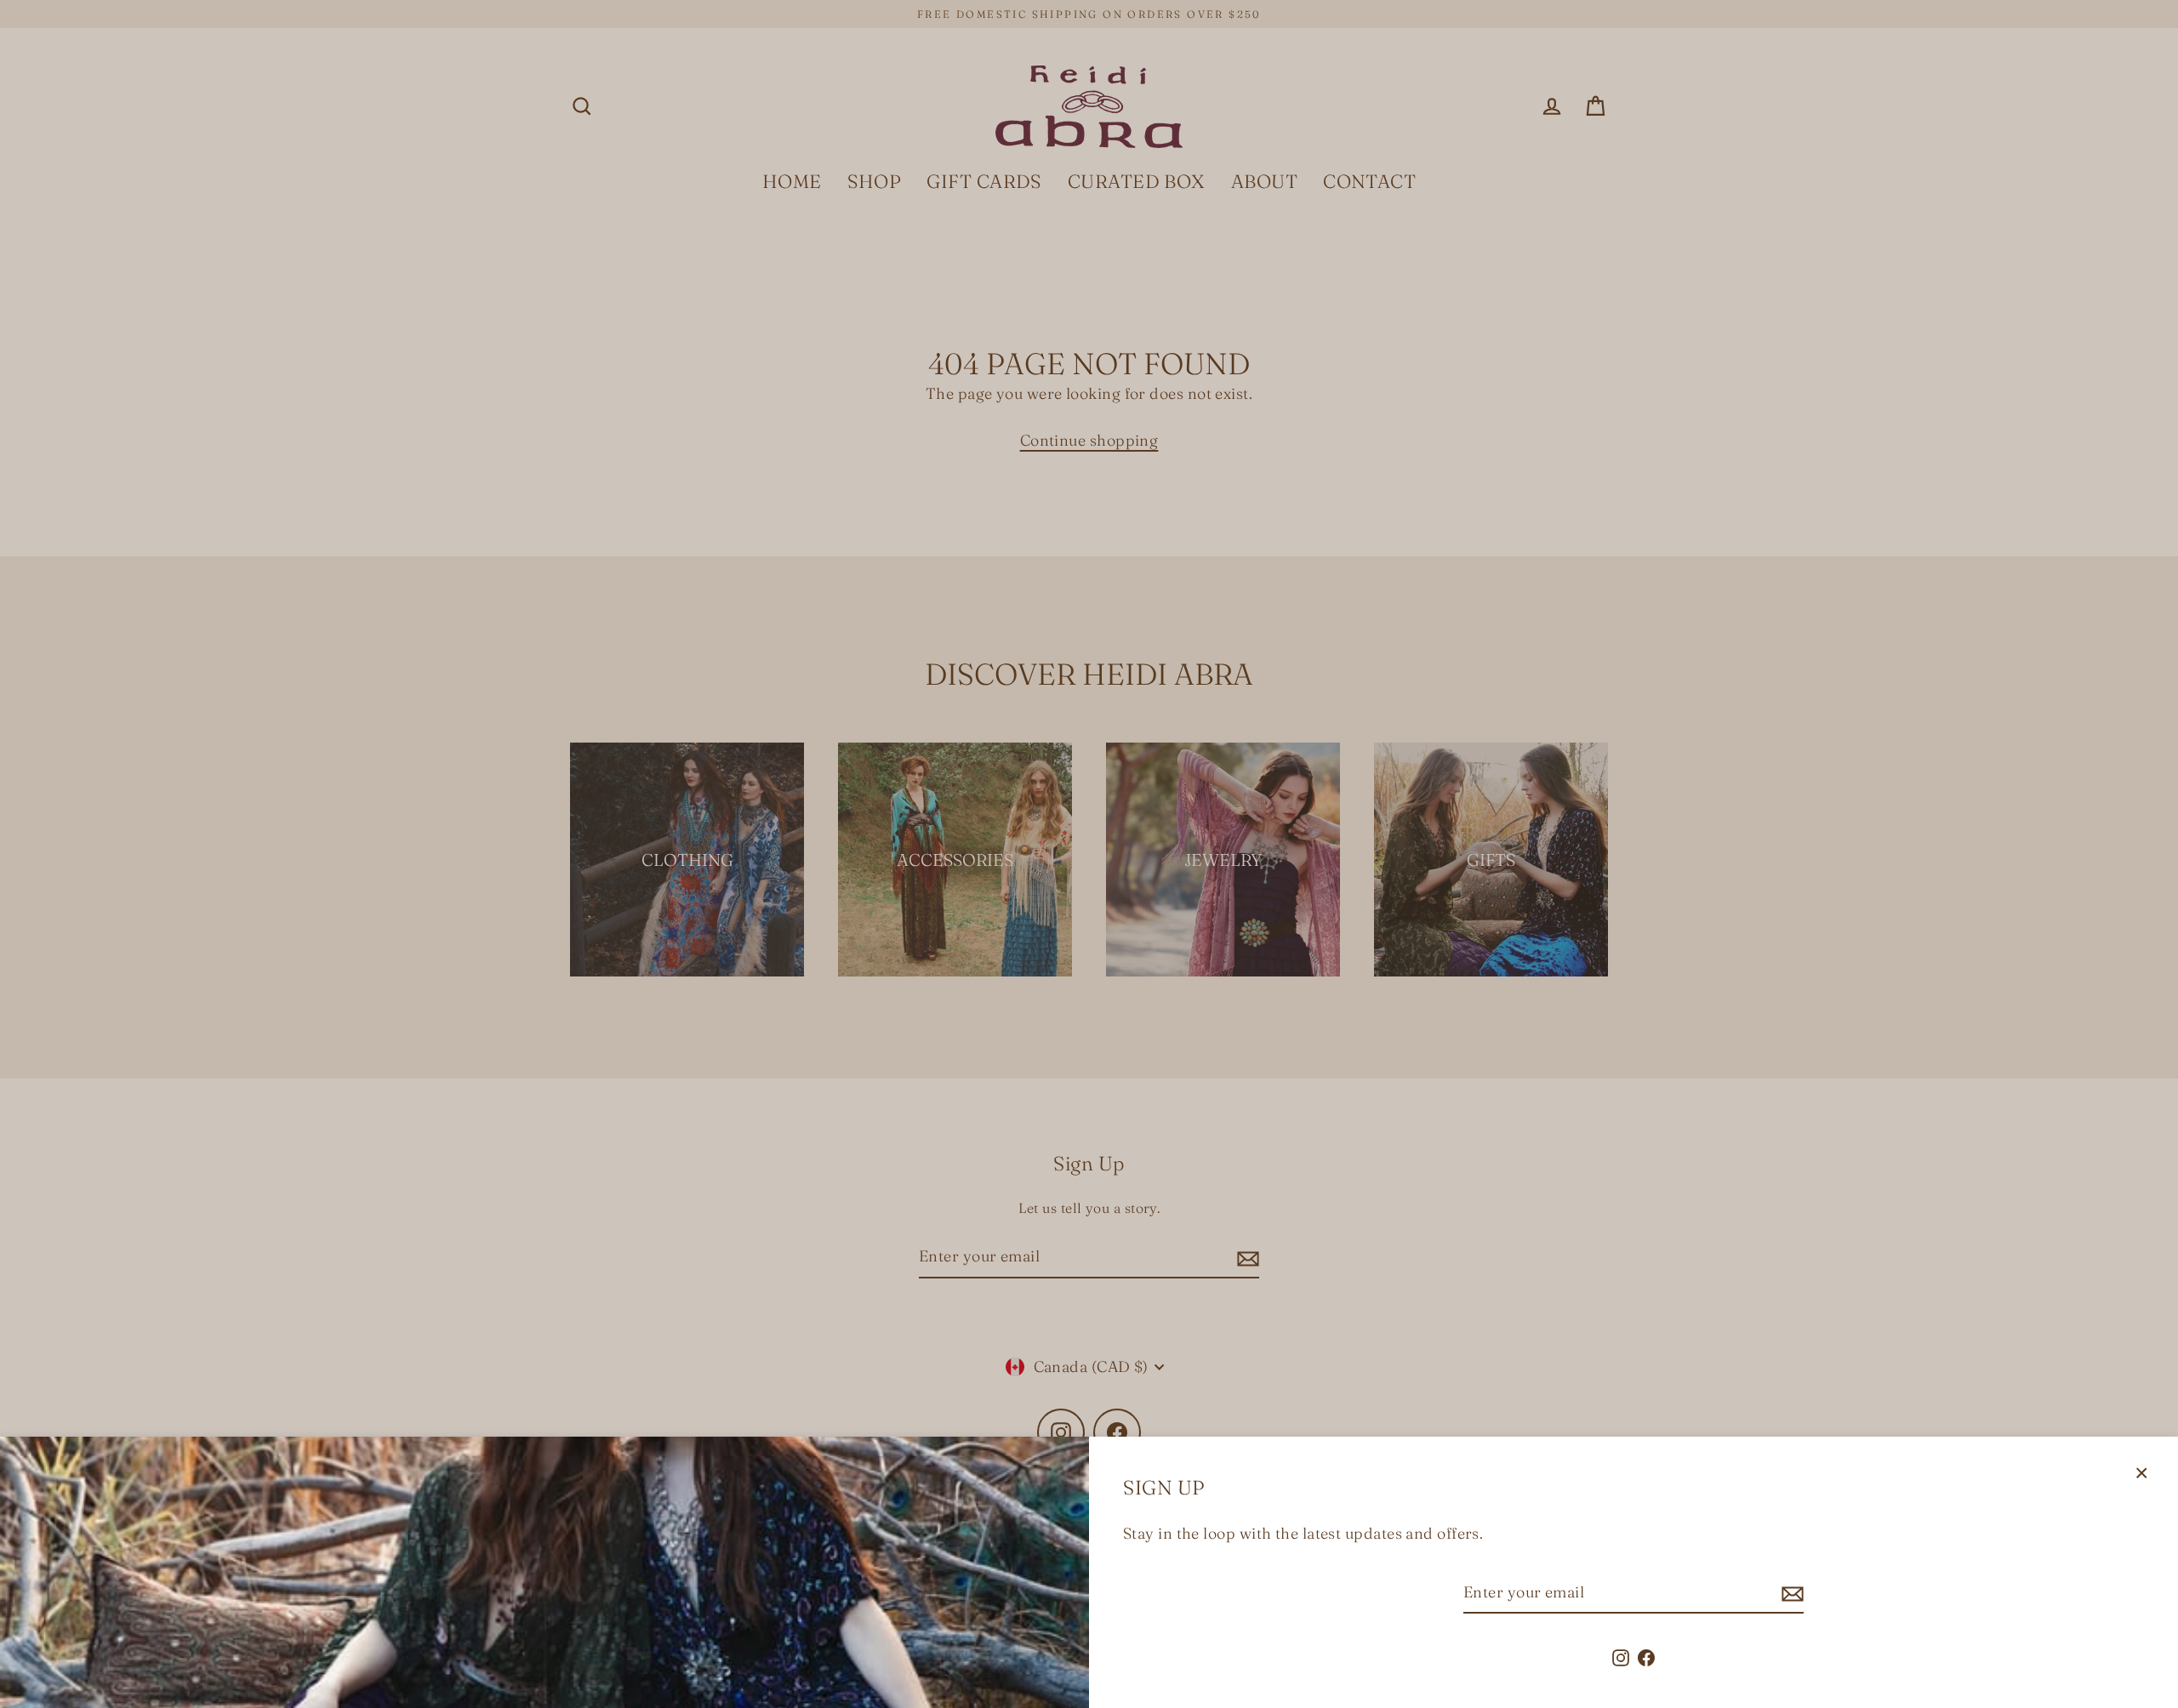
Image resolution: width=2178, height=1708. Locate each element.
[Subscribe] (1790, 1594)
